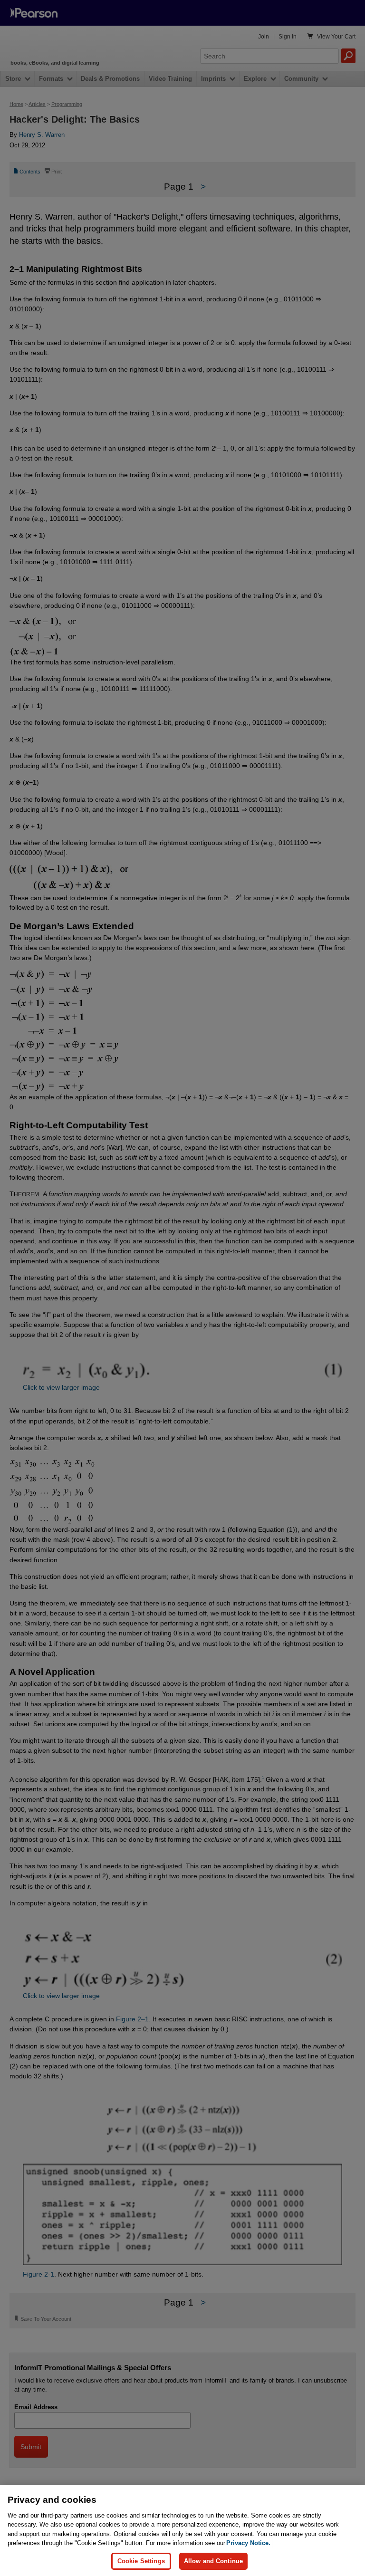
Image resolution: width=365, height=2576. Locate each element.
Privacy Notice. (248, 2543)
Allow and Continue (213, 2561)
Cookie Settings (141, 2561)
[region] (182, 2530)
